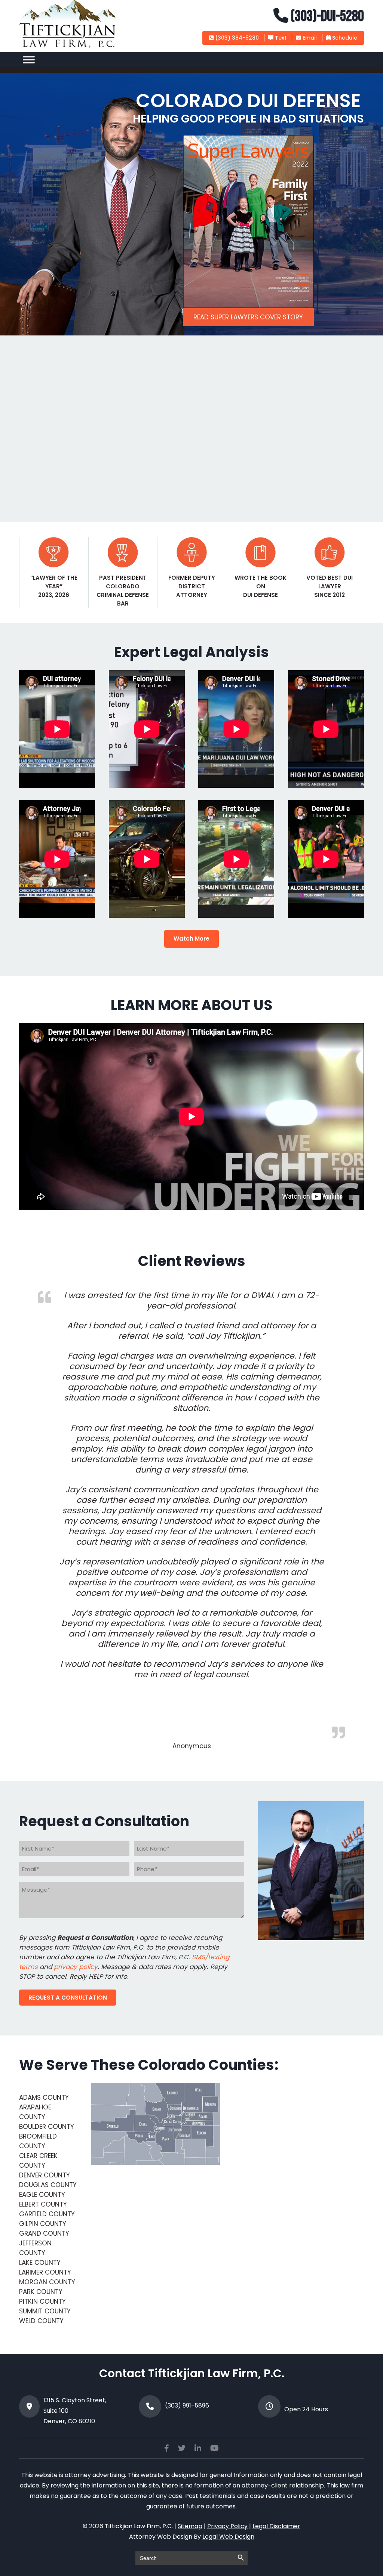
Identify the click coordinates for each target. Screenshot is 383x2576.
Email (309, 38)
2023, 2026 (54, 595)
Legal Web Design (228, 2537)
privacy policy (76, 1967)
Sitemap (190, 2526)
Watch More (191, 939)
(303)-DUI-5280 (326, 16)
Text (280, 38)
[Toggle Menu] (29, 60)
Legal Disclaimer (276, 2526)
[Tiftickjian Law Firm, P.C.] (68, 46)
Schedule (344, 38)
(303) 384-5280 (236, 38)
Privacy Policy (227, 2526)
